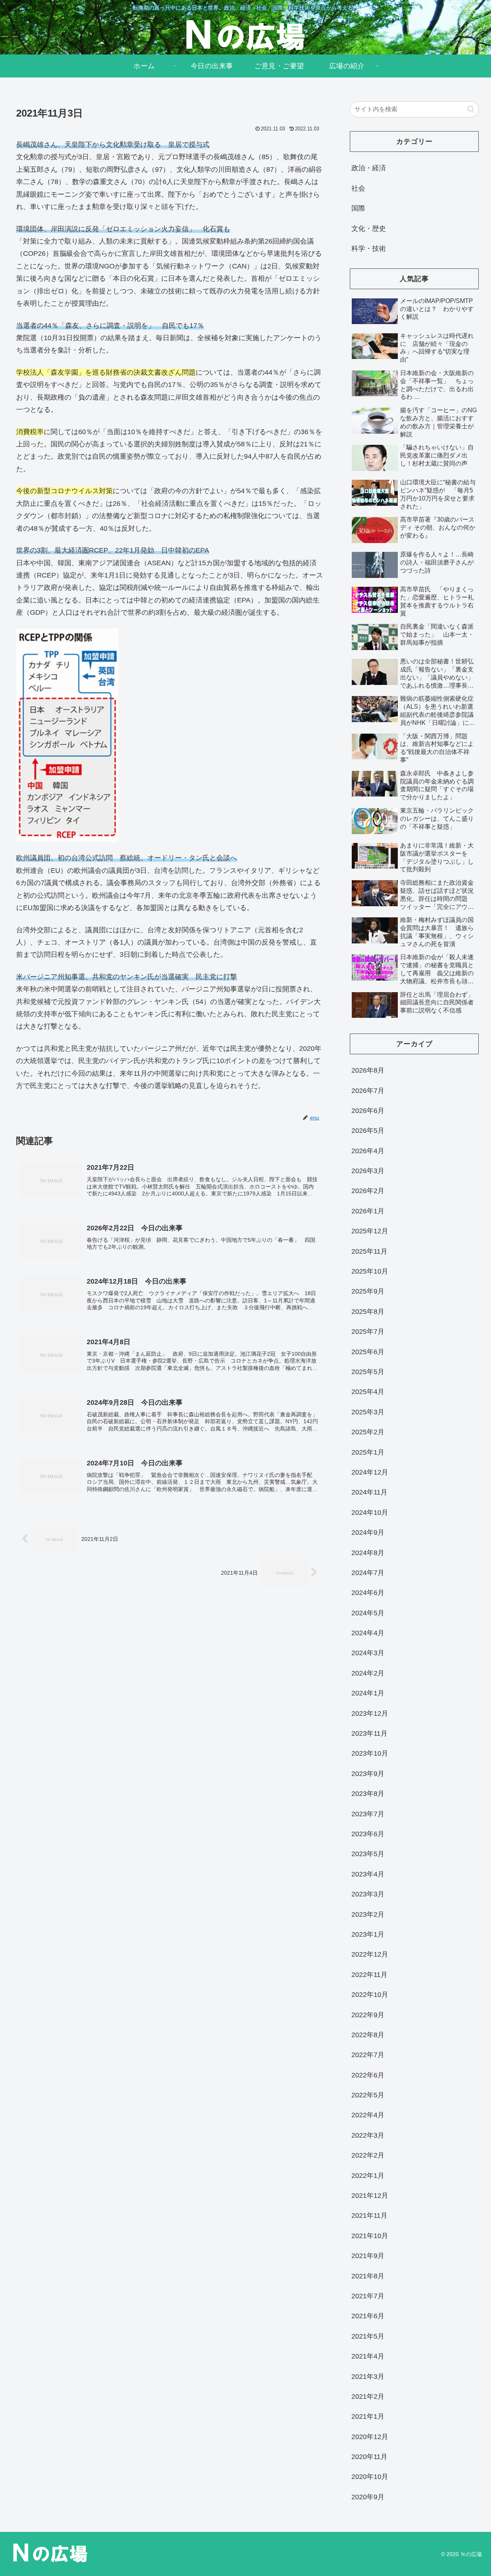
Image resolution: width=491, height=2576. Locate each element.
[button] (471, 109)
